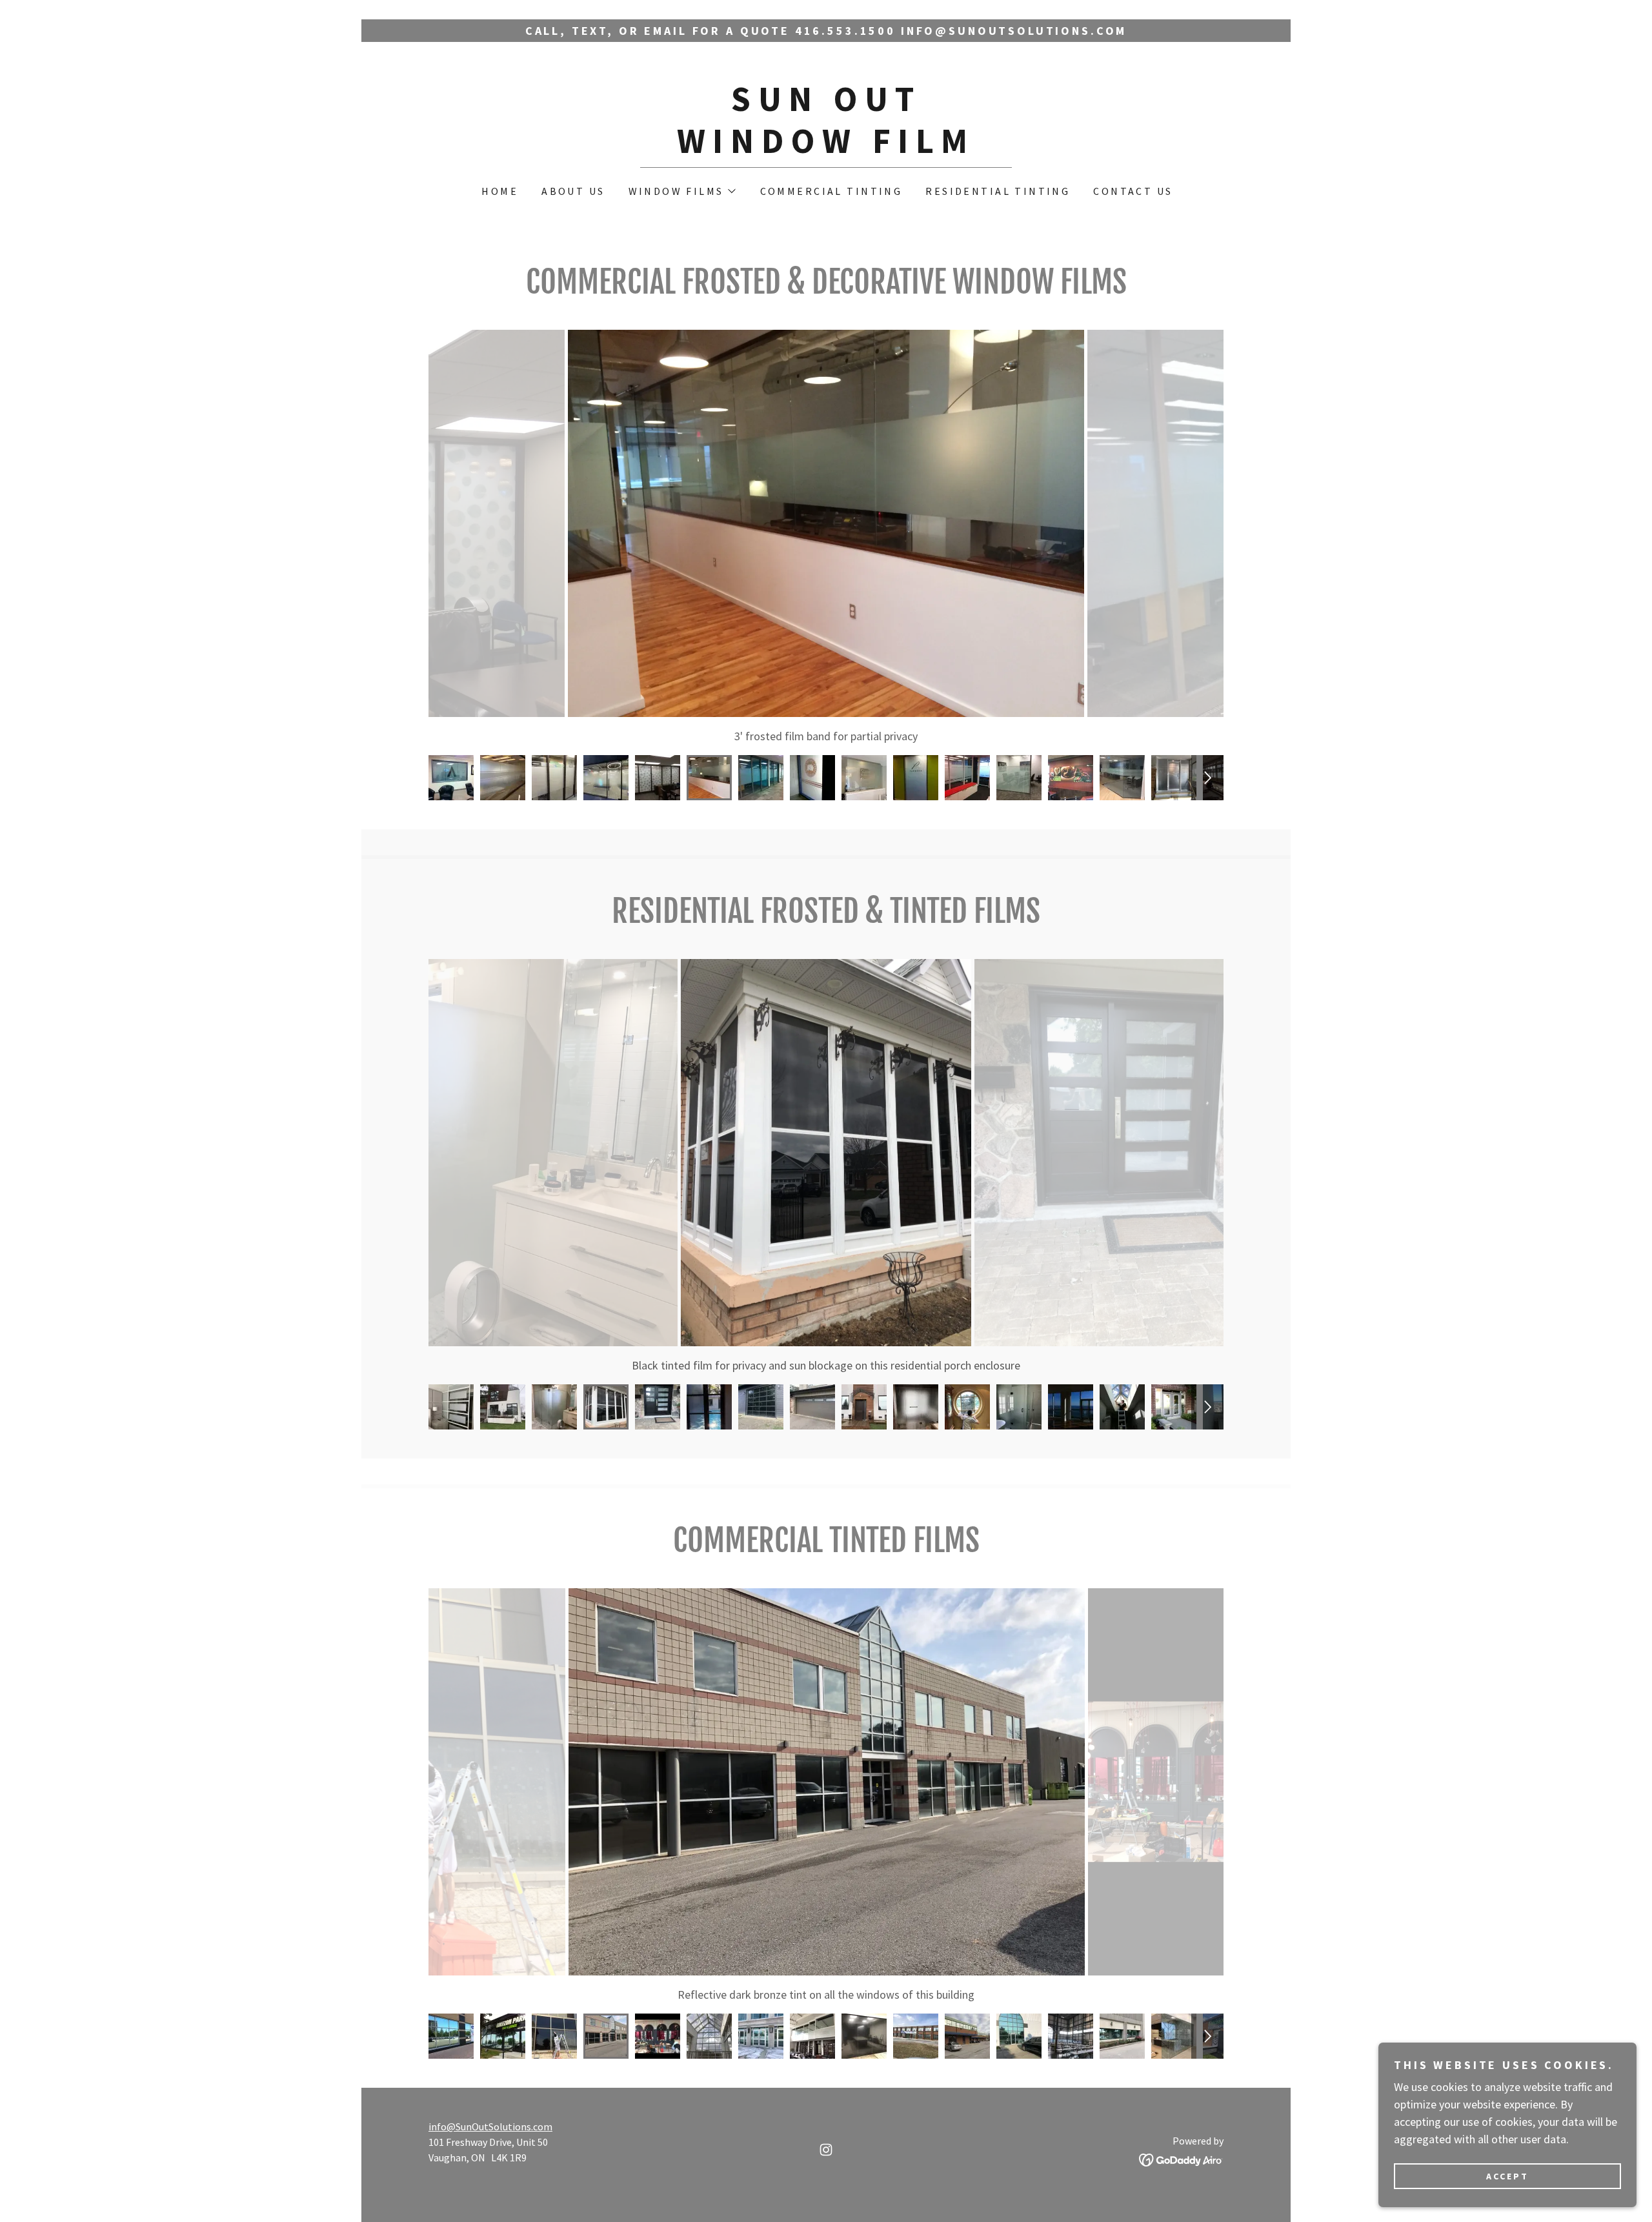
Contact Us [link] (1133, 191)
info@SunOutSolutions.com (490, 2126)
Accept (1507, 2176)
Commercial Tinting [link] (831, 191)
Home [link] (500, 191)
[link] (826, 149)
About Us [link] (573, 191)
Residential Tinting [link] (998, 191)
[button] (681, 191)
